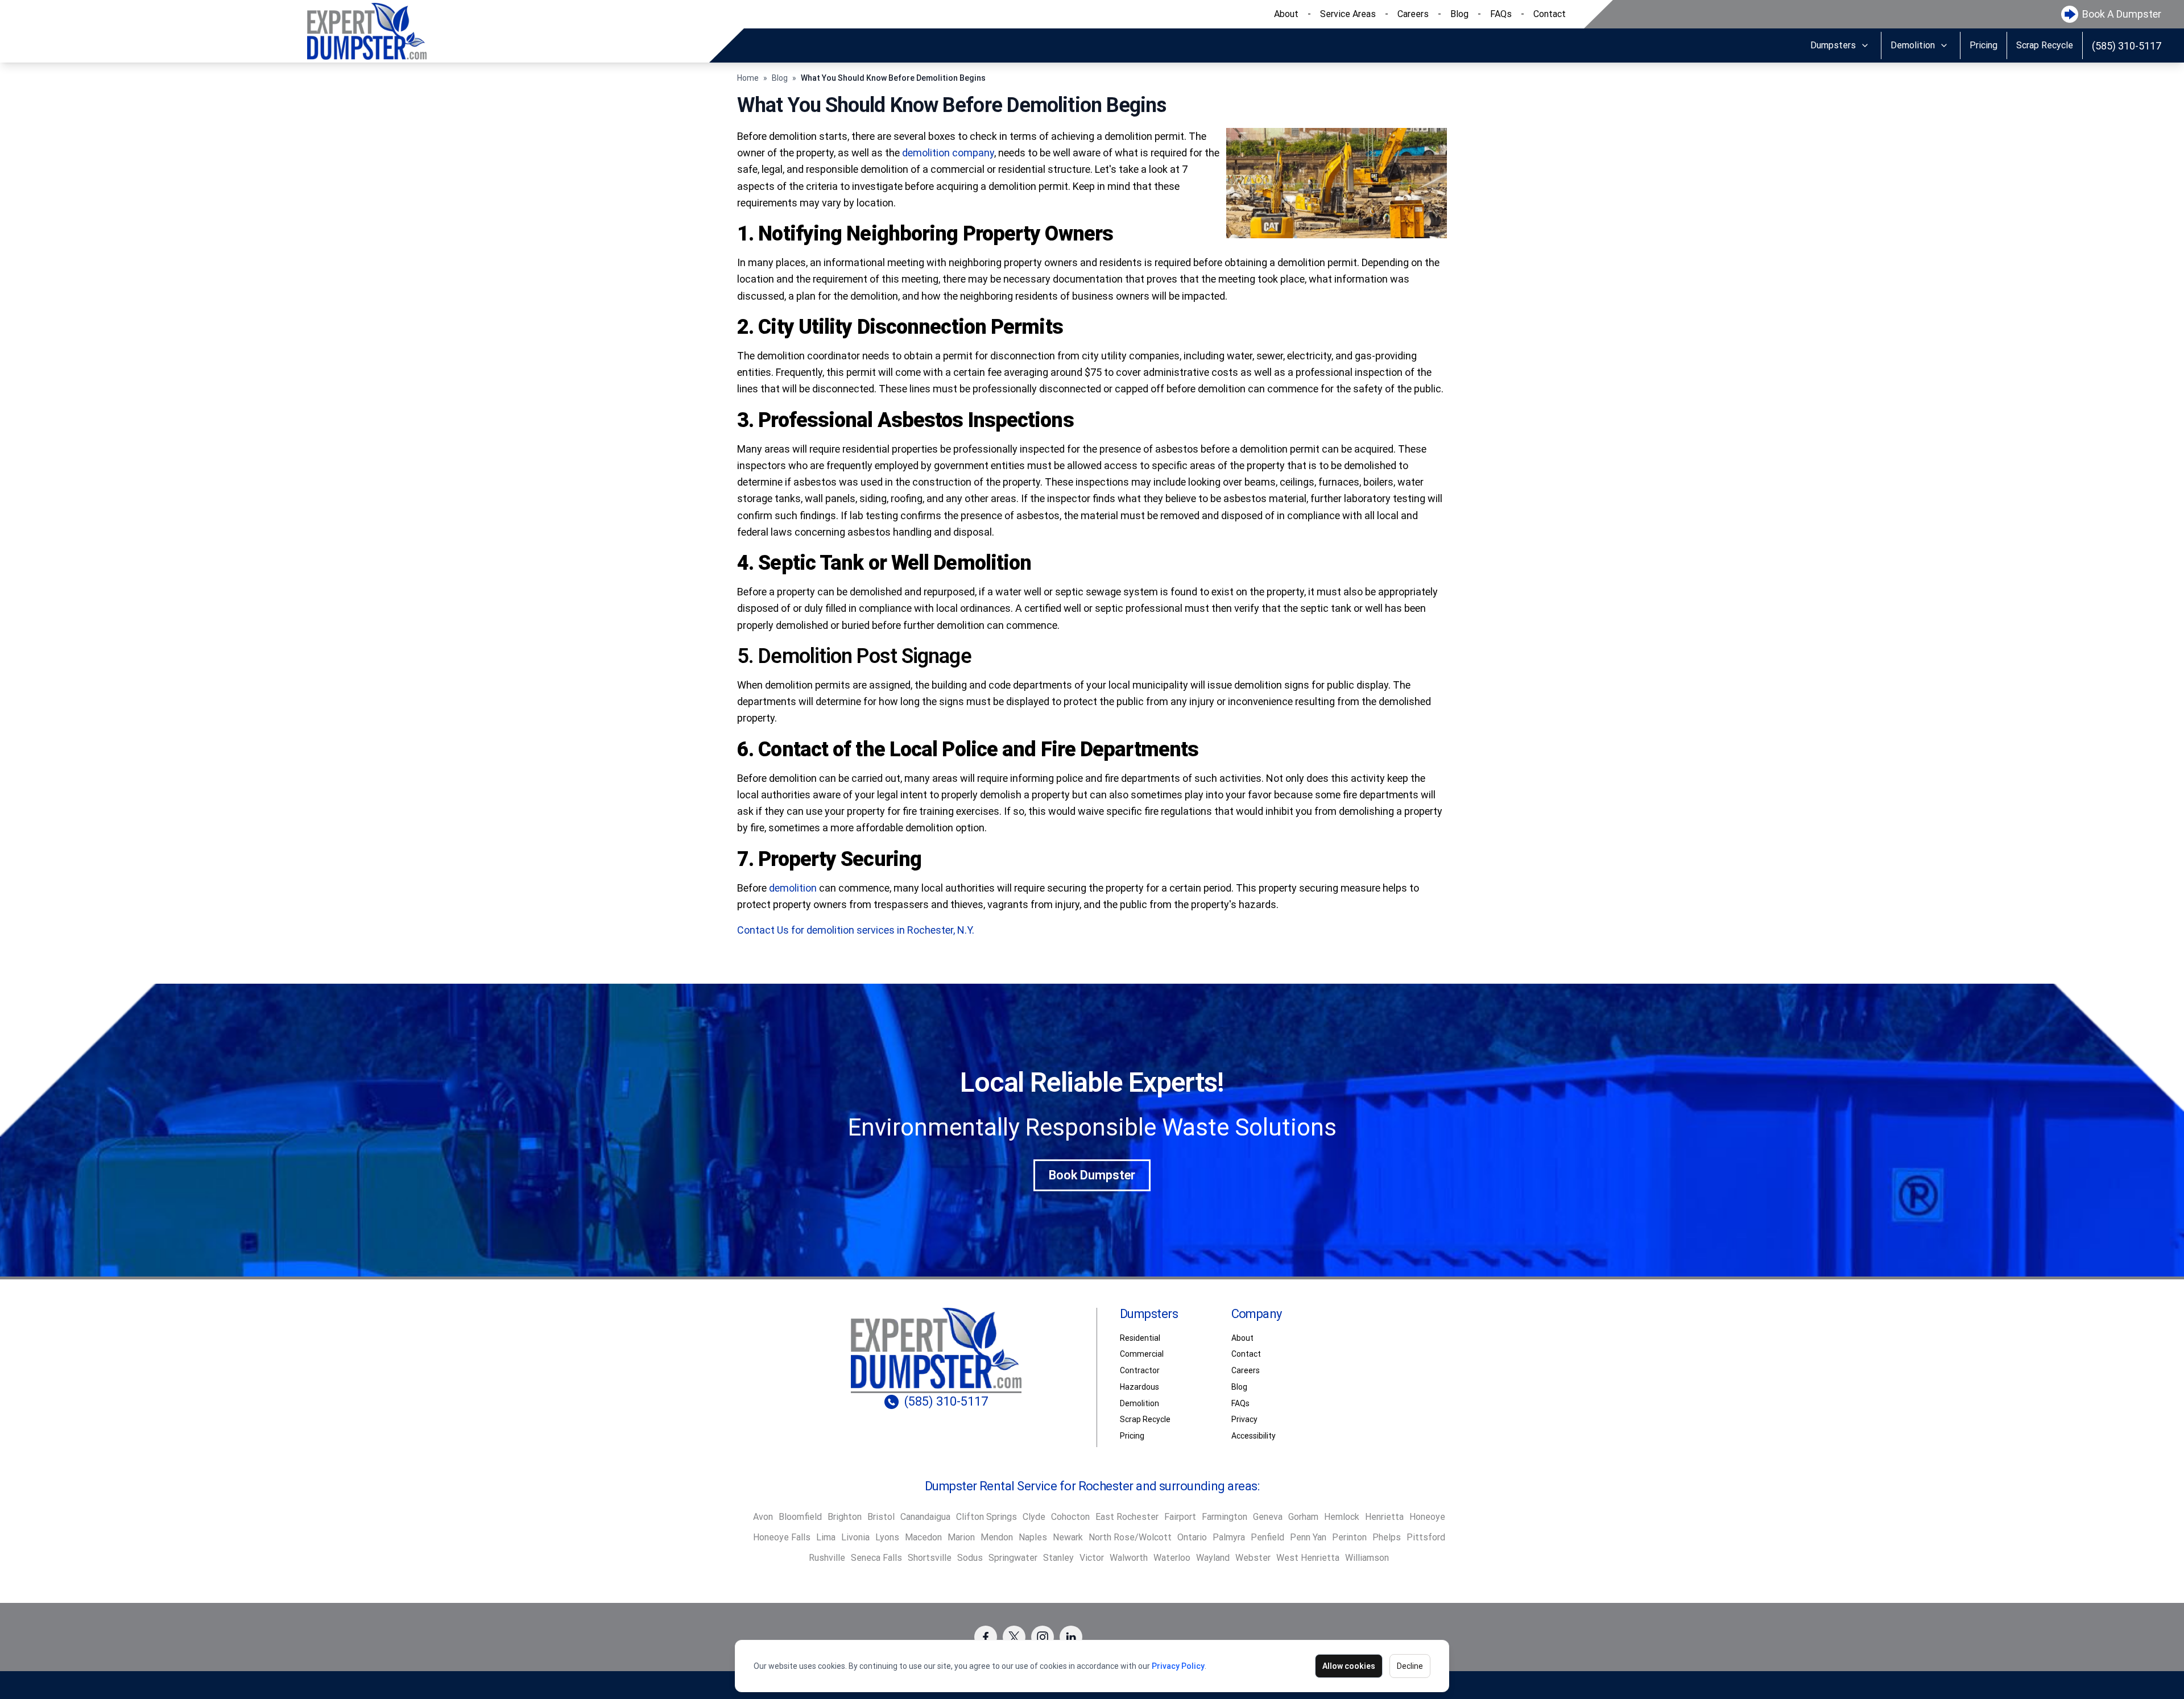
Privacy (1244, 1419)
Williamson (1367, 1558)
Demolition (1913, 45)
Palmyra (1229, 1537)
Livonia (855, 1537)
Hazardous (1139, 1387)
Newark (1068, 1537)
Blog (1459, 14)
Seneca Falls (876, 1558)
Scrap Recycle (2045, 45)
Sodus (970, 1558)
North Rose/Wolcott (1130, 1537)
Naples (1033, 1537)
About (1286, 14)
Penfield (1267, 1537)
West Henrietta (1308, 1558)
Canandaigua (925, 1517)
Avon (763, 1517)
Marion (961, 1537)
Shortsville (930, 1558)
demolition (793, 888)
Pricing (1984, 45)
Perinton (1349, 1537)
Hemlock (1342, 1517)
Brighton (845, 1517)
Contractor (1140, 1370)
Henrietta (1384, 1517)
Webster (1253, 1558)
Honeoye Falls (782, 1537)
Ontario (1192, 1537)
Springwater (1013, 1558)
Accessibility (1254, 1436)
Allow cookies (1349, 1666)
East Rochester (1127, 1517)
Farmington (1225, 1517)
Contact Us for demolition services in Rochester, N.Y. (856, 930)
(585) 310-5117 (2127, 46)
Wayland (1213, 1558)
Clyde (1034, 1517)
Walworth (1129, 1558)
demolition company (948, 153)
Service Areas (1348, 14)
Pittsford (1426, 1537)
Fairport (1180, 1517)
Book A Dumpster (2122, 14)
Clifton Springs (986, 1517)
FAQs (1501, 14)
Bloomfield (800, 1517)
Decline (1410, 1666)
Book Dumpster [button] (1092, 1175)
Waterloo (1172, 1558)
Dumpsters (1833, 45)
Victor (1092, 1558)
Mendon (997, 1537)
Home (748, 78)
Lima (826, 1537)
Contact (1550, 14)
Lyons (887, 1537)
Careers (1413, 14)
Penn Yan (1308, 1537)
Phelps (1387, 1537)
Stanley (1058, 1558)
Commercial (1142, 1354)
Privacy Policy (1178, 1666)
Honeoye (1427, 1517)
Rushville (827, 1558)
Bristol (881, 1517)
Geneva (1268, 1517)
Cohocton (1070, 1517)
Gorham (1303, 1517)
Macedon (923, 1537)
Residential (1140, 1338)
